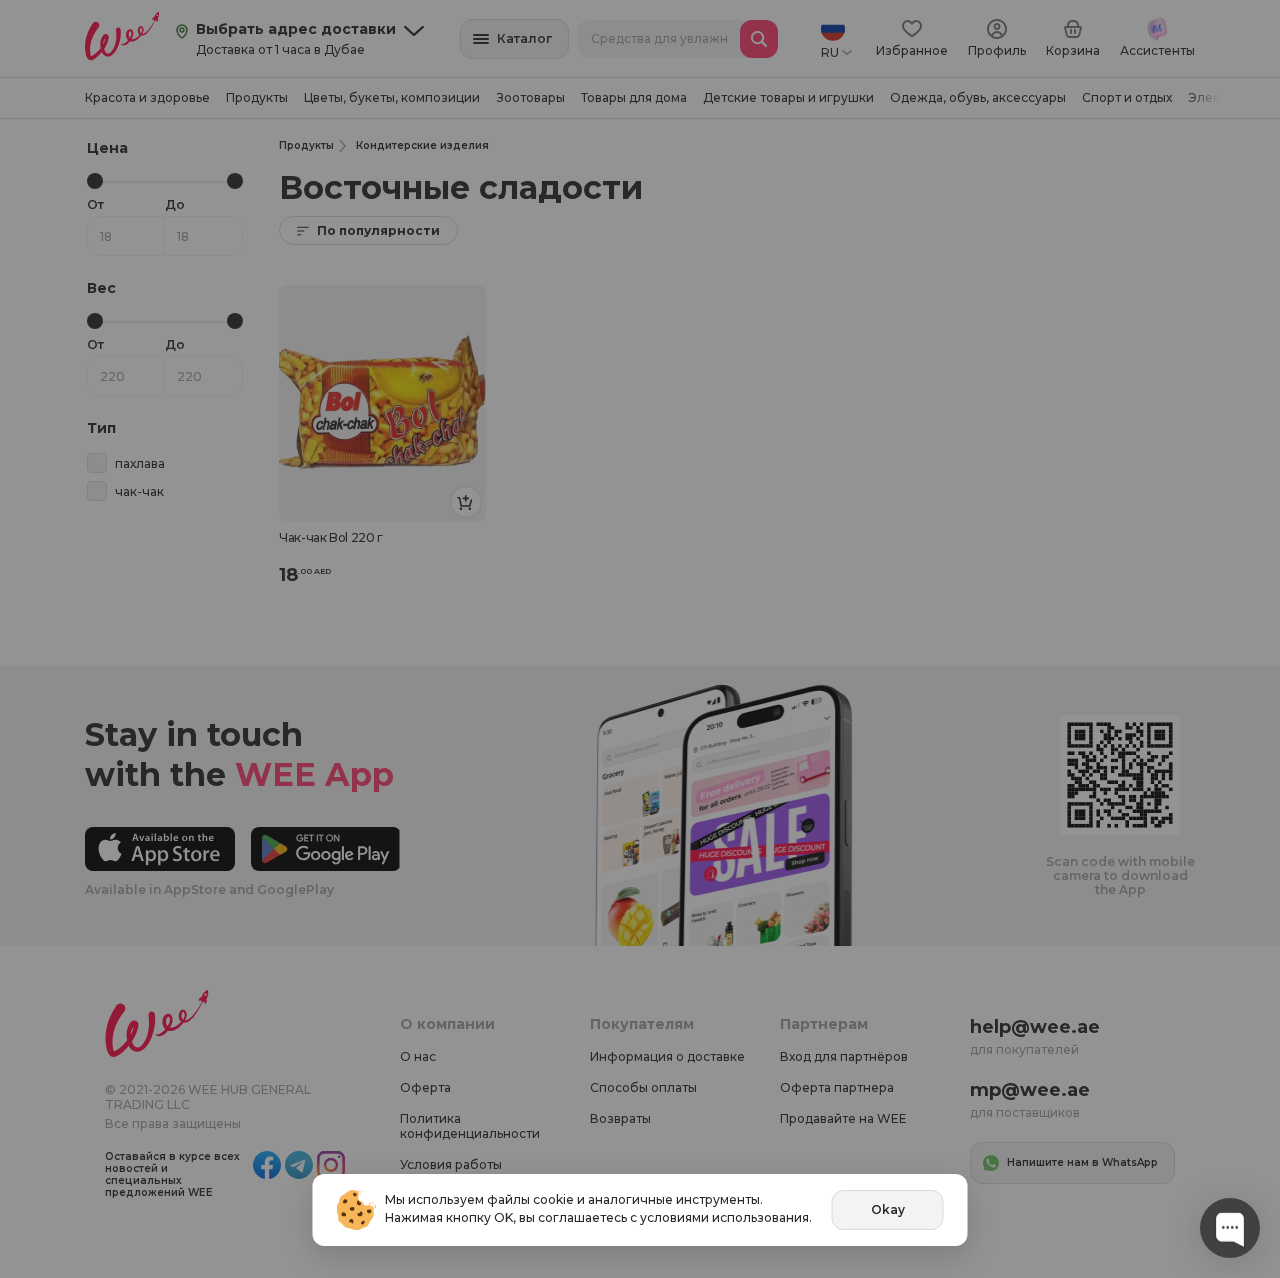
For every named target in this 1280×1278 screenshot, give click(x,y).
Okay (888, 1209)
